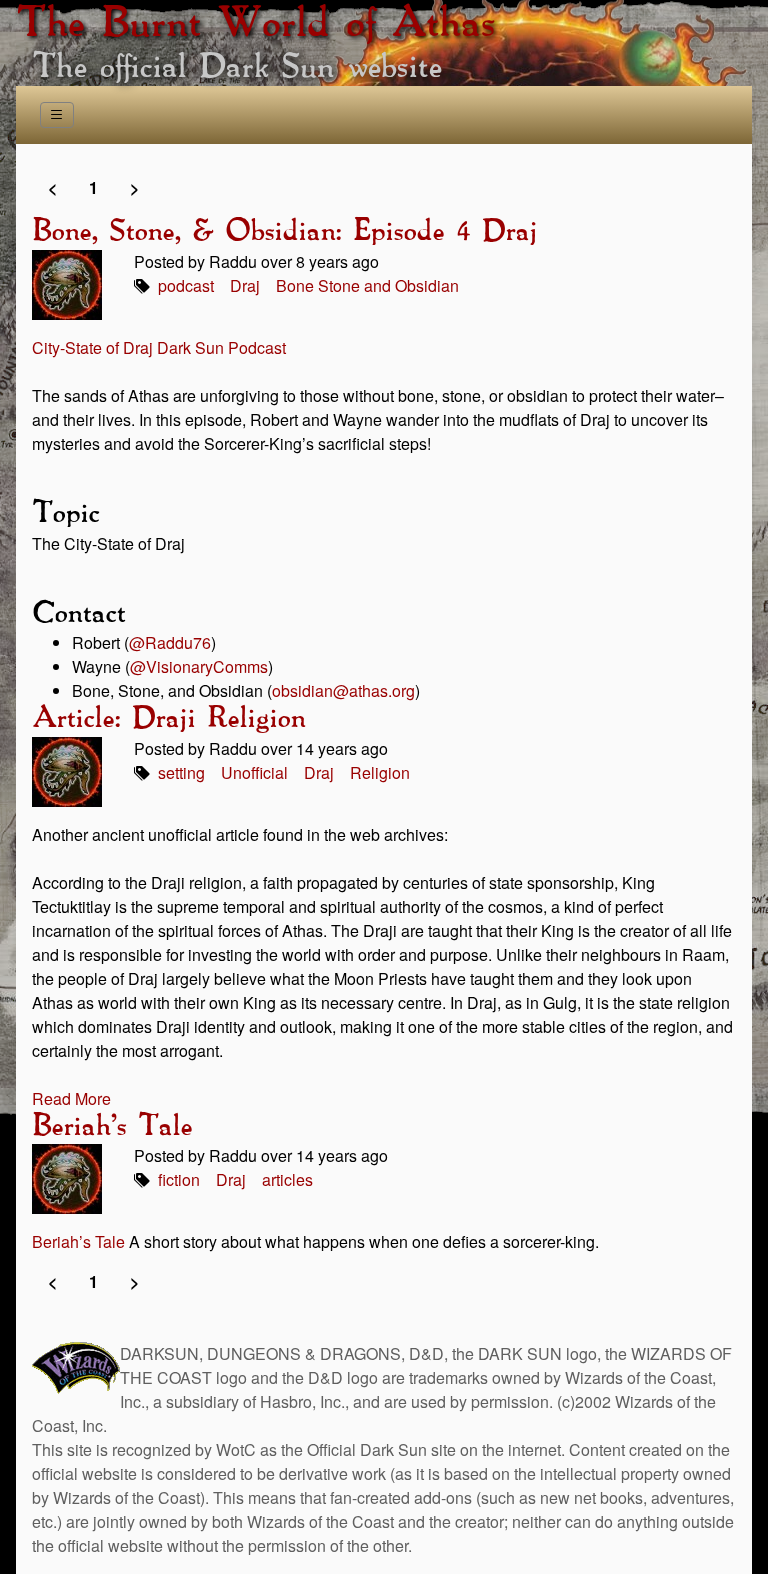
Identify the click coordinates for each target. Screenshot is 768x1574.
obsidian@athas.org (343, 690)
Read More (71, 1098)
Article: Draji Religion (168, 719)
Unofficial (254, 772)
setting (181, 772)
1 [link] (93, 187)
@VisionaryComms (199, 666)
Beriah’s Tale (78, 1241)
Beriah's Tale (112, 1127)
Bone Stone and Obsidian (367, 285)
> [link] (134, 187)
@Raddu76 (170, 642)
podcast (186, 285)
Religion (380, 772)
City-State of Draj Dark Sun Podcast (159, 347)
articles (287, 1179)
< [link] (52, 187)
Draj (245, 285)
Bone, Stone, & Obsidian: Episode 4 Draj (284, 232)
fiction (179, 1179)
